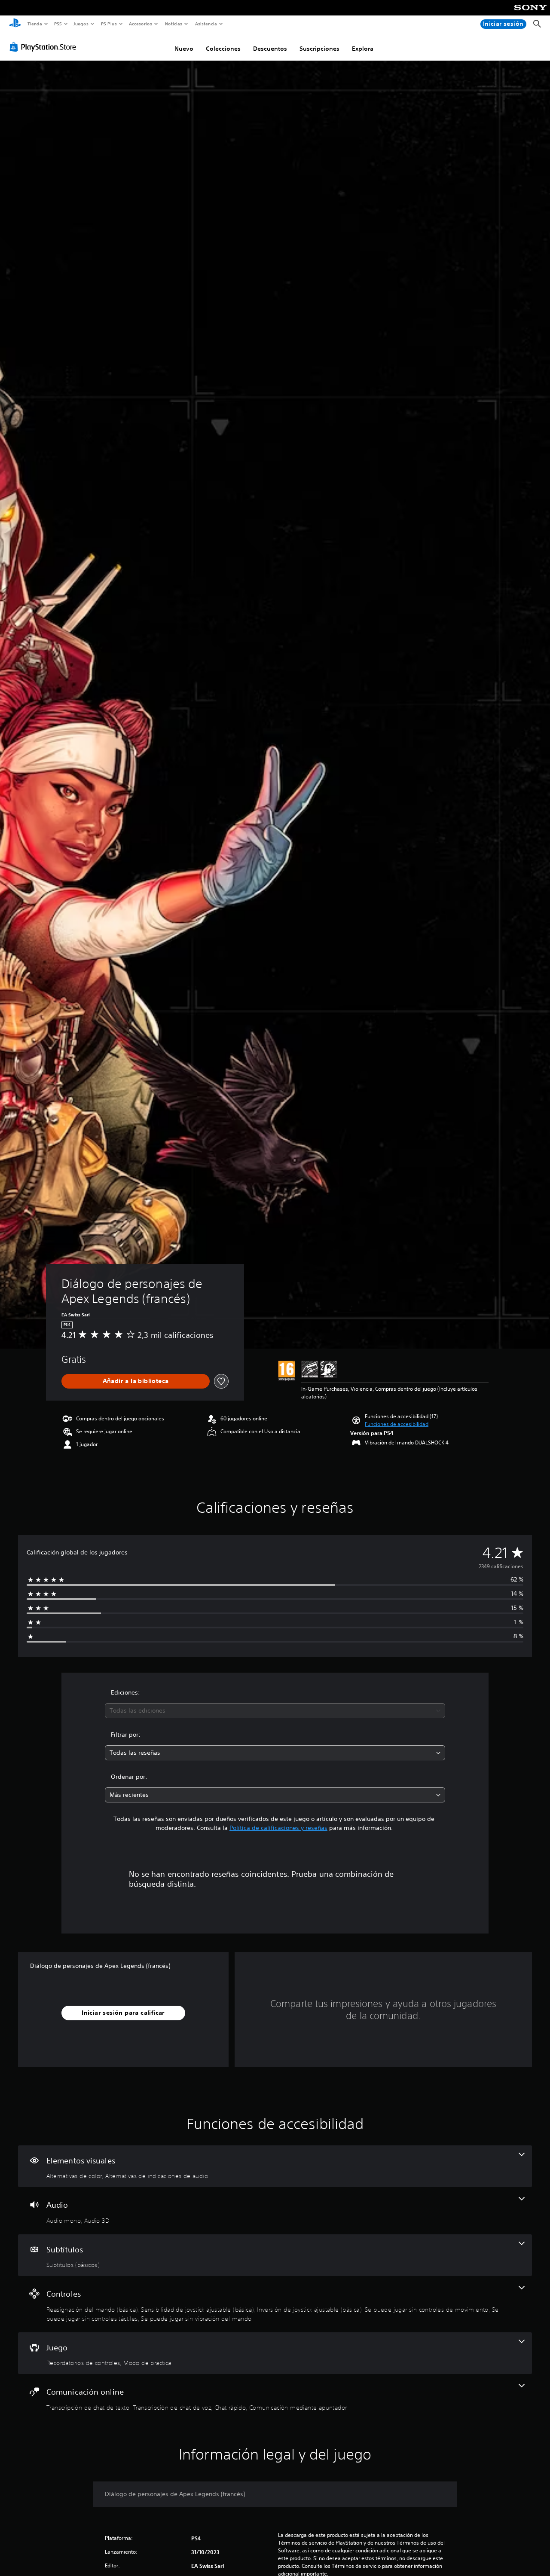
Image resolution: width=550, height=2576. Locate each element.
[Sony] (530, 13)
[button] (397, 1424)
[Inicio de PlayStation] (15, 24)
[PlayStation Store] (45, 47)
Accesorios (141, 24)
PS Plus (109, 24)
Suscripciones (319, 49)
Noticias (174, 24)
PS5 (58, 24)
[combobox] (275, 1711)
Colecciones (223, 49)
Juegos (81, 24)
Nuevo (184, 49)
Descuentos (270, 49)
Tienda (34, 24)
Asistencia (206, 24)
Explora (363, 49)
